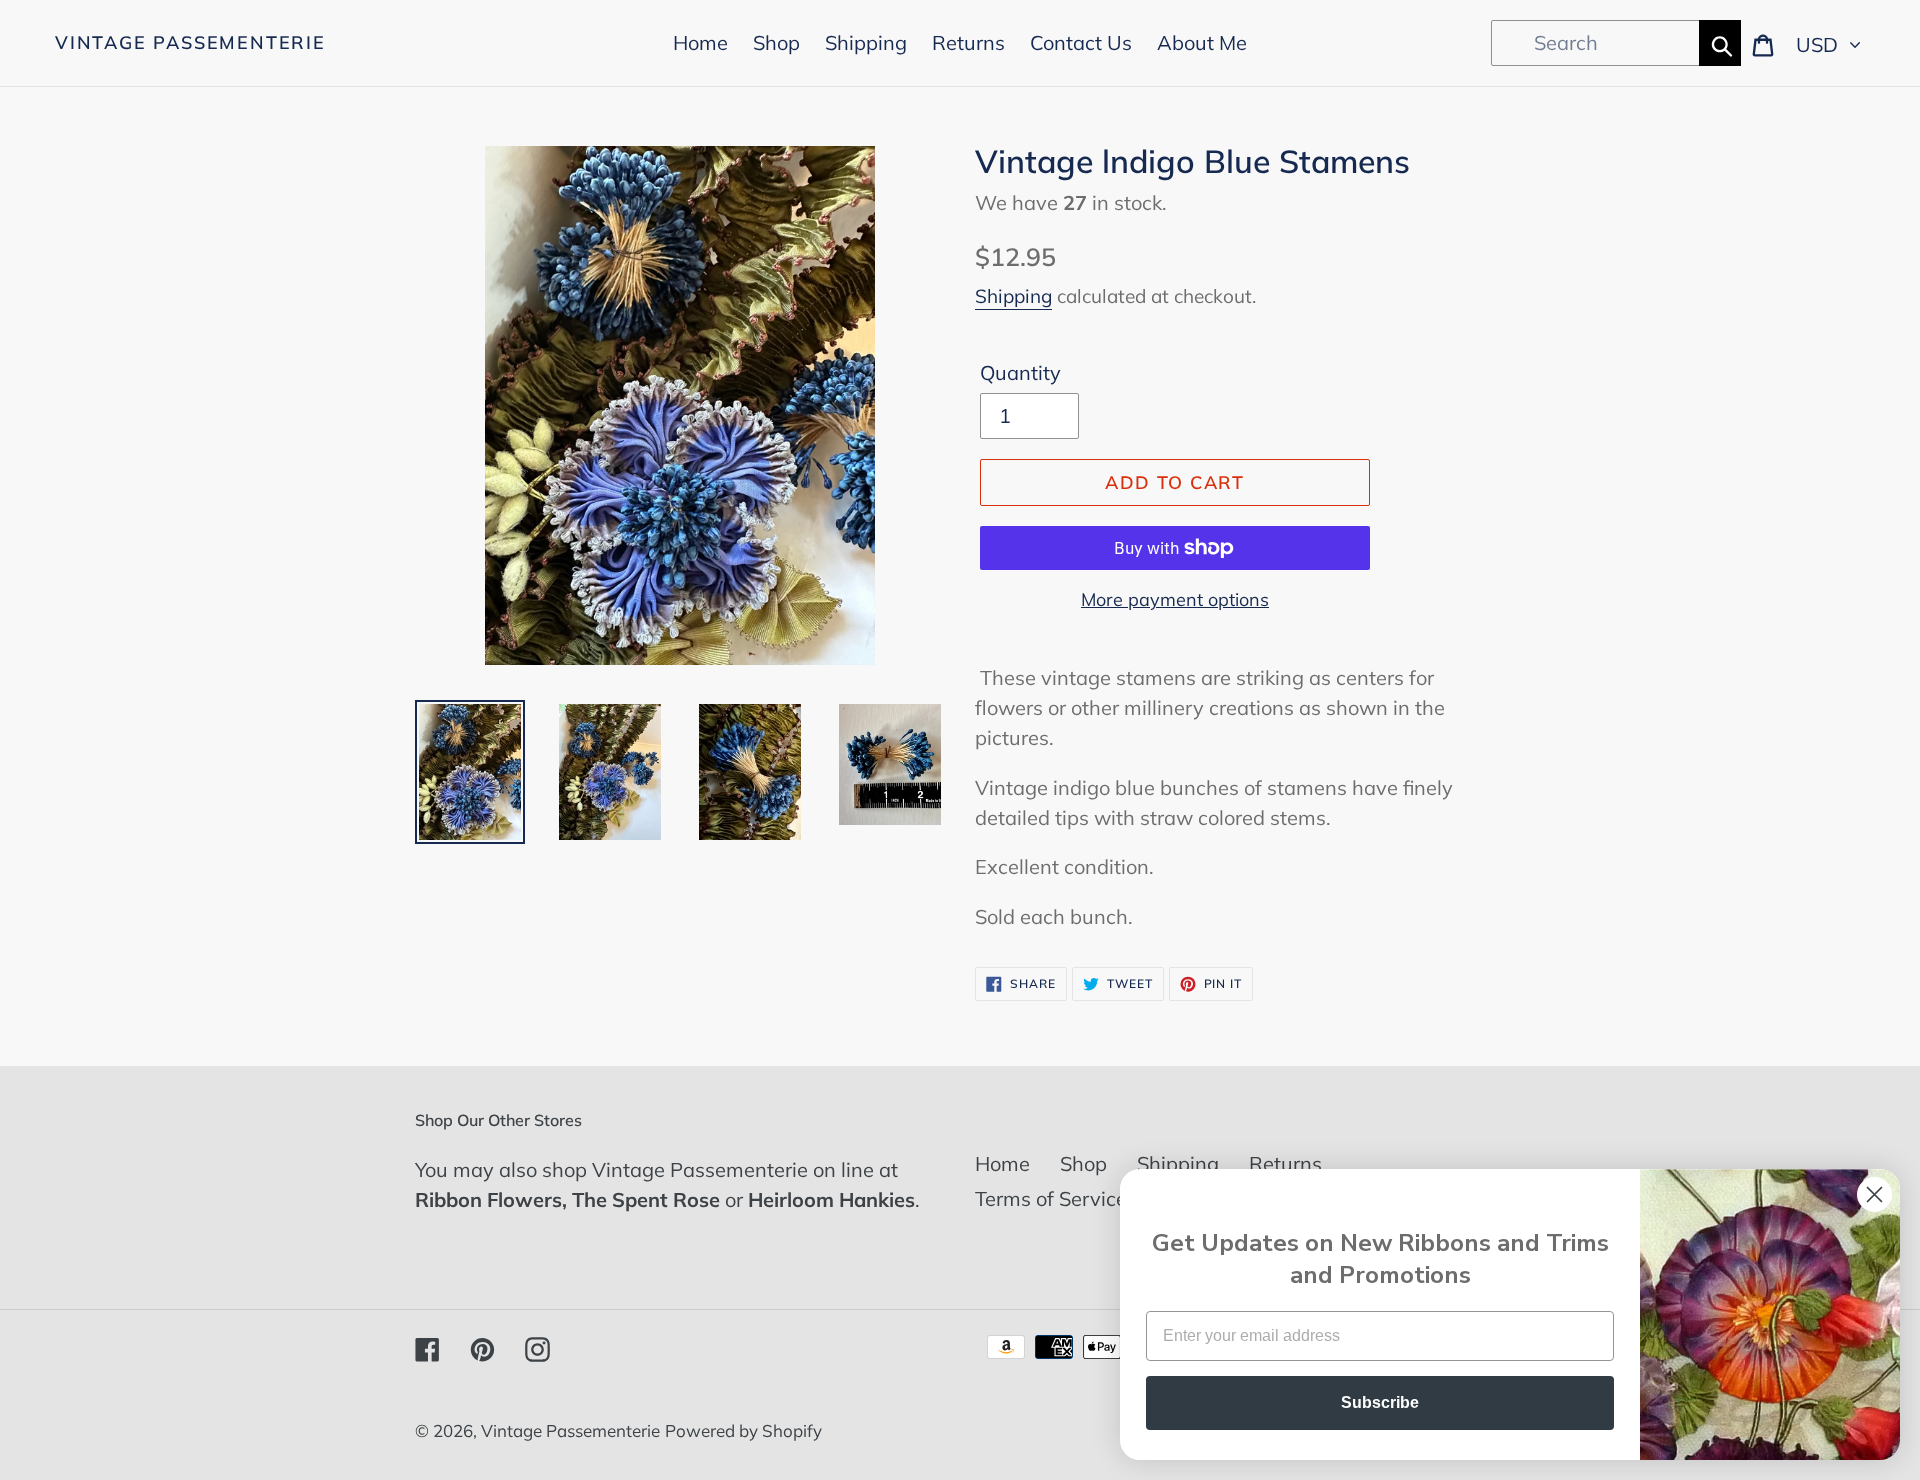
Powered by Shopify (743, 1430)
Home (1002, 1163)
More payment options (1175, 599)
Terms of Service (1051, 1198)
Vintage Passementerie (190, 43)
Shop (1083, 1163)
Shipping (1013, 296)
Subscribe (1380, 1402)
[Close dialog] (1874, 1194)
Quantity (1020, 372)
